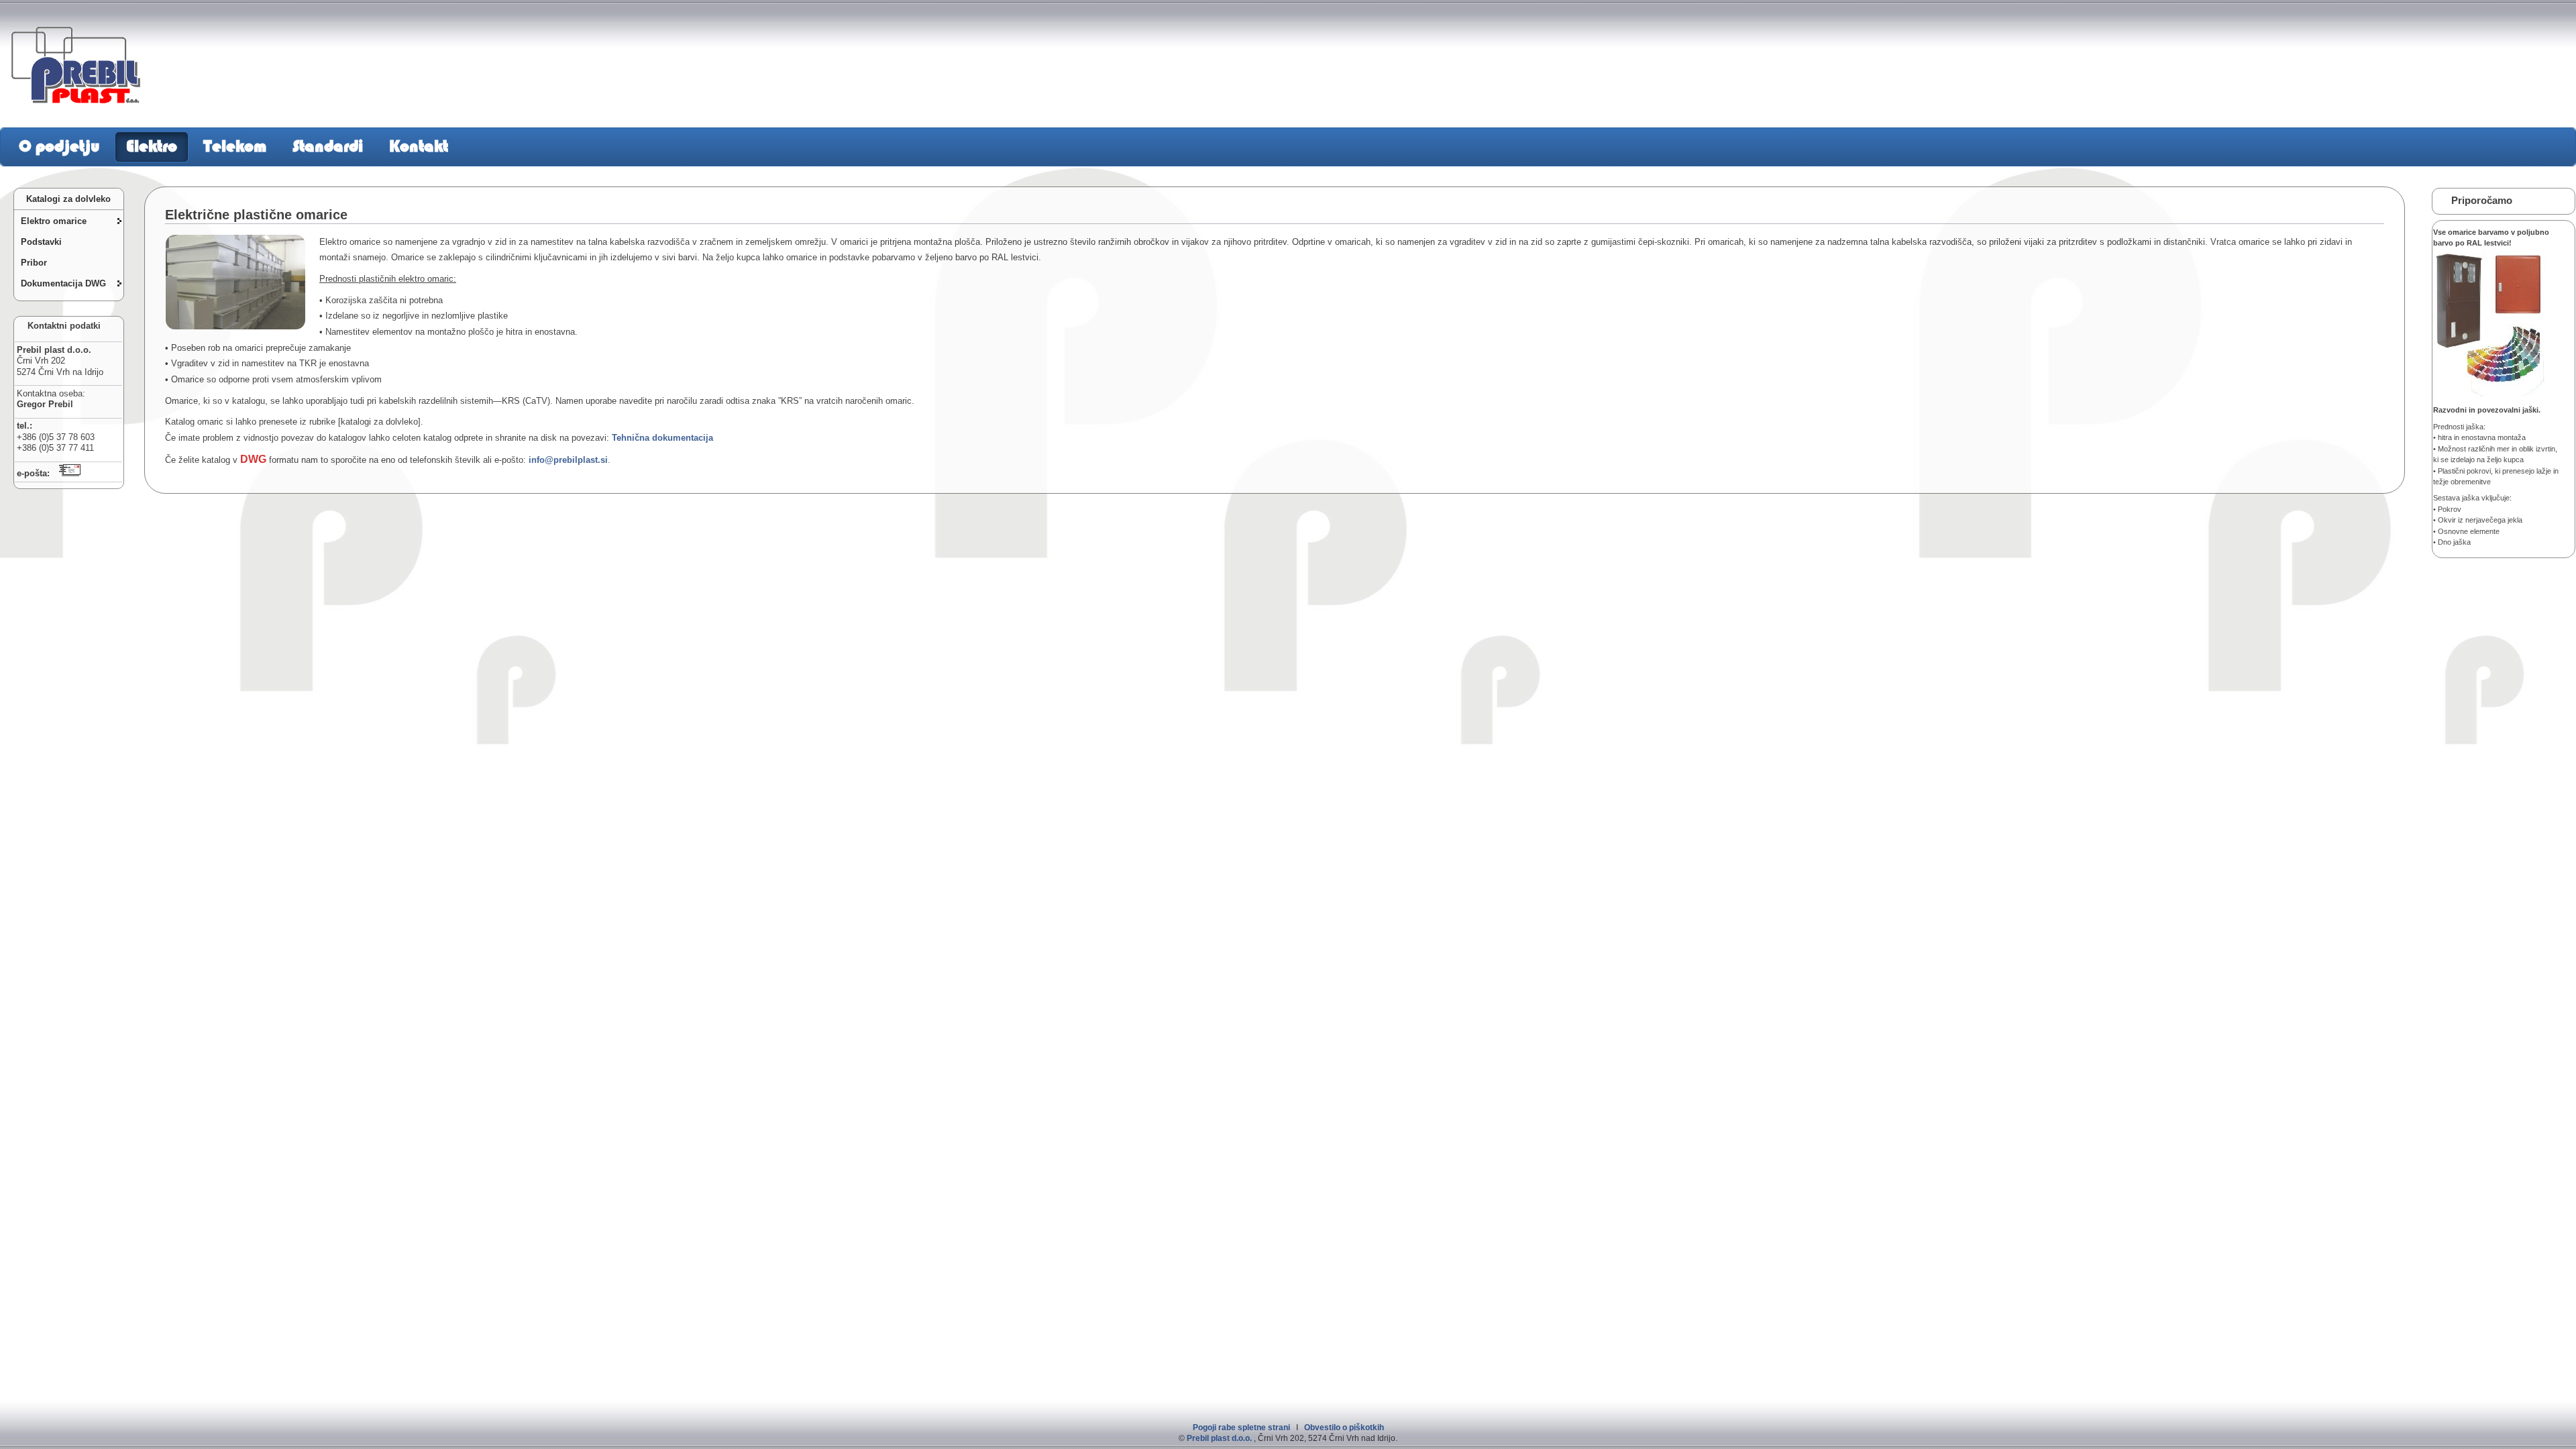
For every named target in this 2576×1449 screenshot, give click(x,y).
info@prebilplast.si (568, 460)
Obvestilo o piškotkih (1344, 1428)
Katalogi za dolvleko (66, 199)
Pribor (34, 263)
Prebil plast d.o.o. (1219, 1438)
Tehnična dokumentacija (661, 438)
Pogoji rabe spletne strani (1241, 1428)
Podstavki (41, 242)
